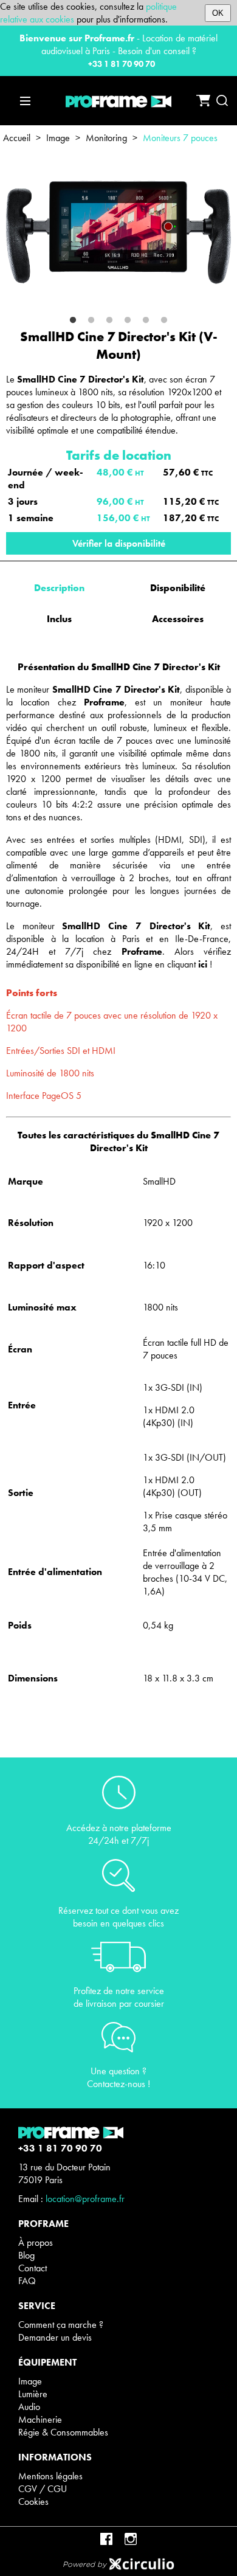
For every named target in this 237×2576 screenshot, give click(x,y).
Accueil (17, 138)
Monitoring (106, 138)
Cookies (33, 2502)
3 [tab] (109, 320)
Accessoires (178, 619)
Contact (33, 2268)
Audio (29, 2407)
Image (58, 138)
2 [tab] (91, 320)
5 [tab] (146, 320)
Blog (26, 2255)
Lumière (33, 2394)
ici (203, 964)
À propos (36, 2242)
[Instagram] (131, 2539)
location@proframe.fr (85, 2199)
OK (218, 13)
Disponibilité (178, 588)
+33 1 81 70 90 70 (122, 64)
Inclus (59, 619)
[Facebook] (106, 2539)
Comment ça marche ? (61, 2325)
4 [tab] (128, 320)
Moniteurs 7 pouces (180, 138)
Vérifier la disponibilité (119, 543)
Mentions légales (50, 2476)
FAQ (27, 2281)
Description (59, 588)
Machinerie (40, 2419)
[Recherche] (222, 101)
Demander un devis (55, 2337)
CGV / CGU (43, 2489)
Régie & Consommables (63, 2432)
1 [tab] (73, 320)
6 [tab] (164, 320)
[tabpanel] (118, 233)
